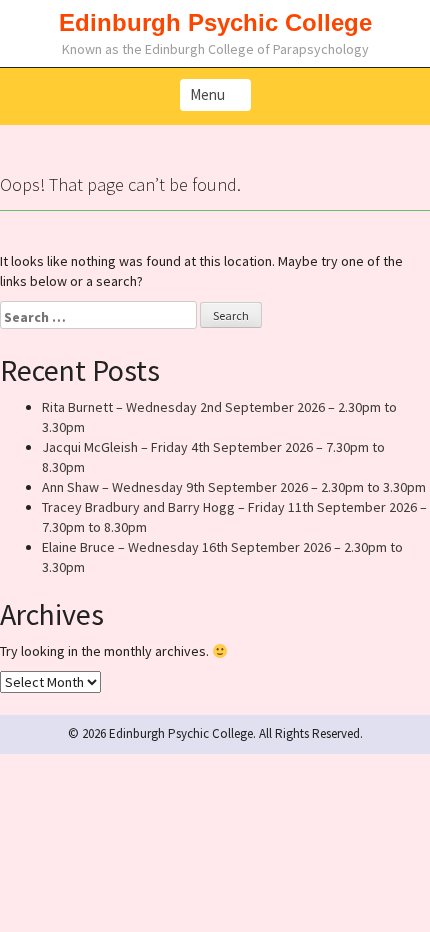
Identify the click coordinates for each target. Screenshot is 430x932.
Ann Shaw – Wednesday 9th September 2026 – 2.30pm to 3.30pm (234, 487)
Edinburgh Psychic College (215, 22)
